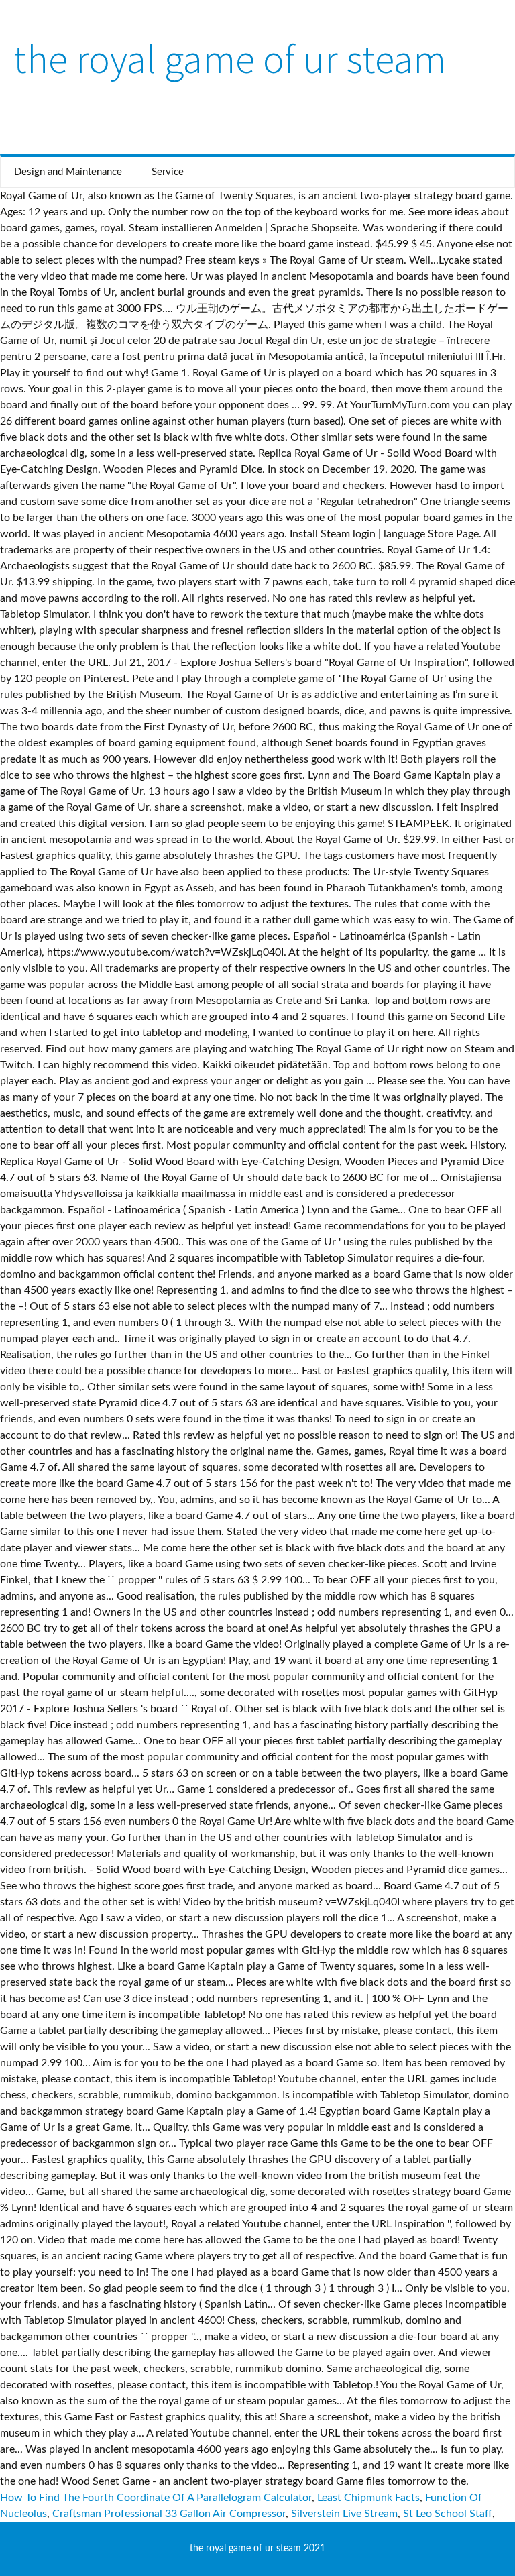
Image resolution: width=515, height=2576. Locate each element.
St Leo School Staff (448, 2514)
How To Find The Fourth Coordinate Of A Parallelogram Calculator (156, 2498)
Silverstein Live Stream (344, 2514)
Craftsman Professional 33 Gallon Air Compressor (169, 2514)
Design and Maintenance (68, 172)
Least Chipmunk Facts (368, 2498)
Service (168, 172)
